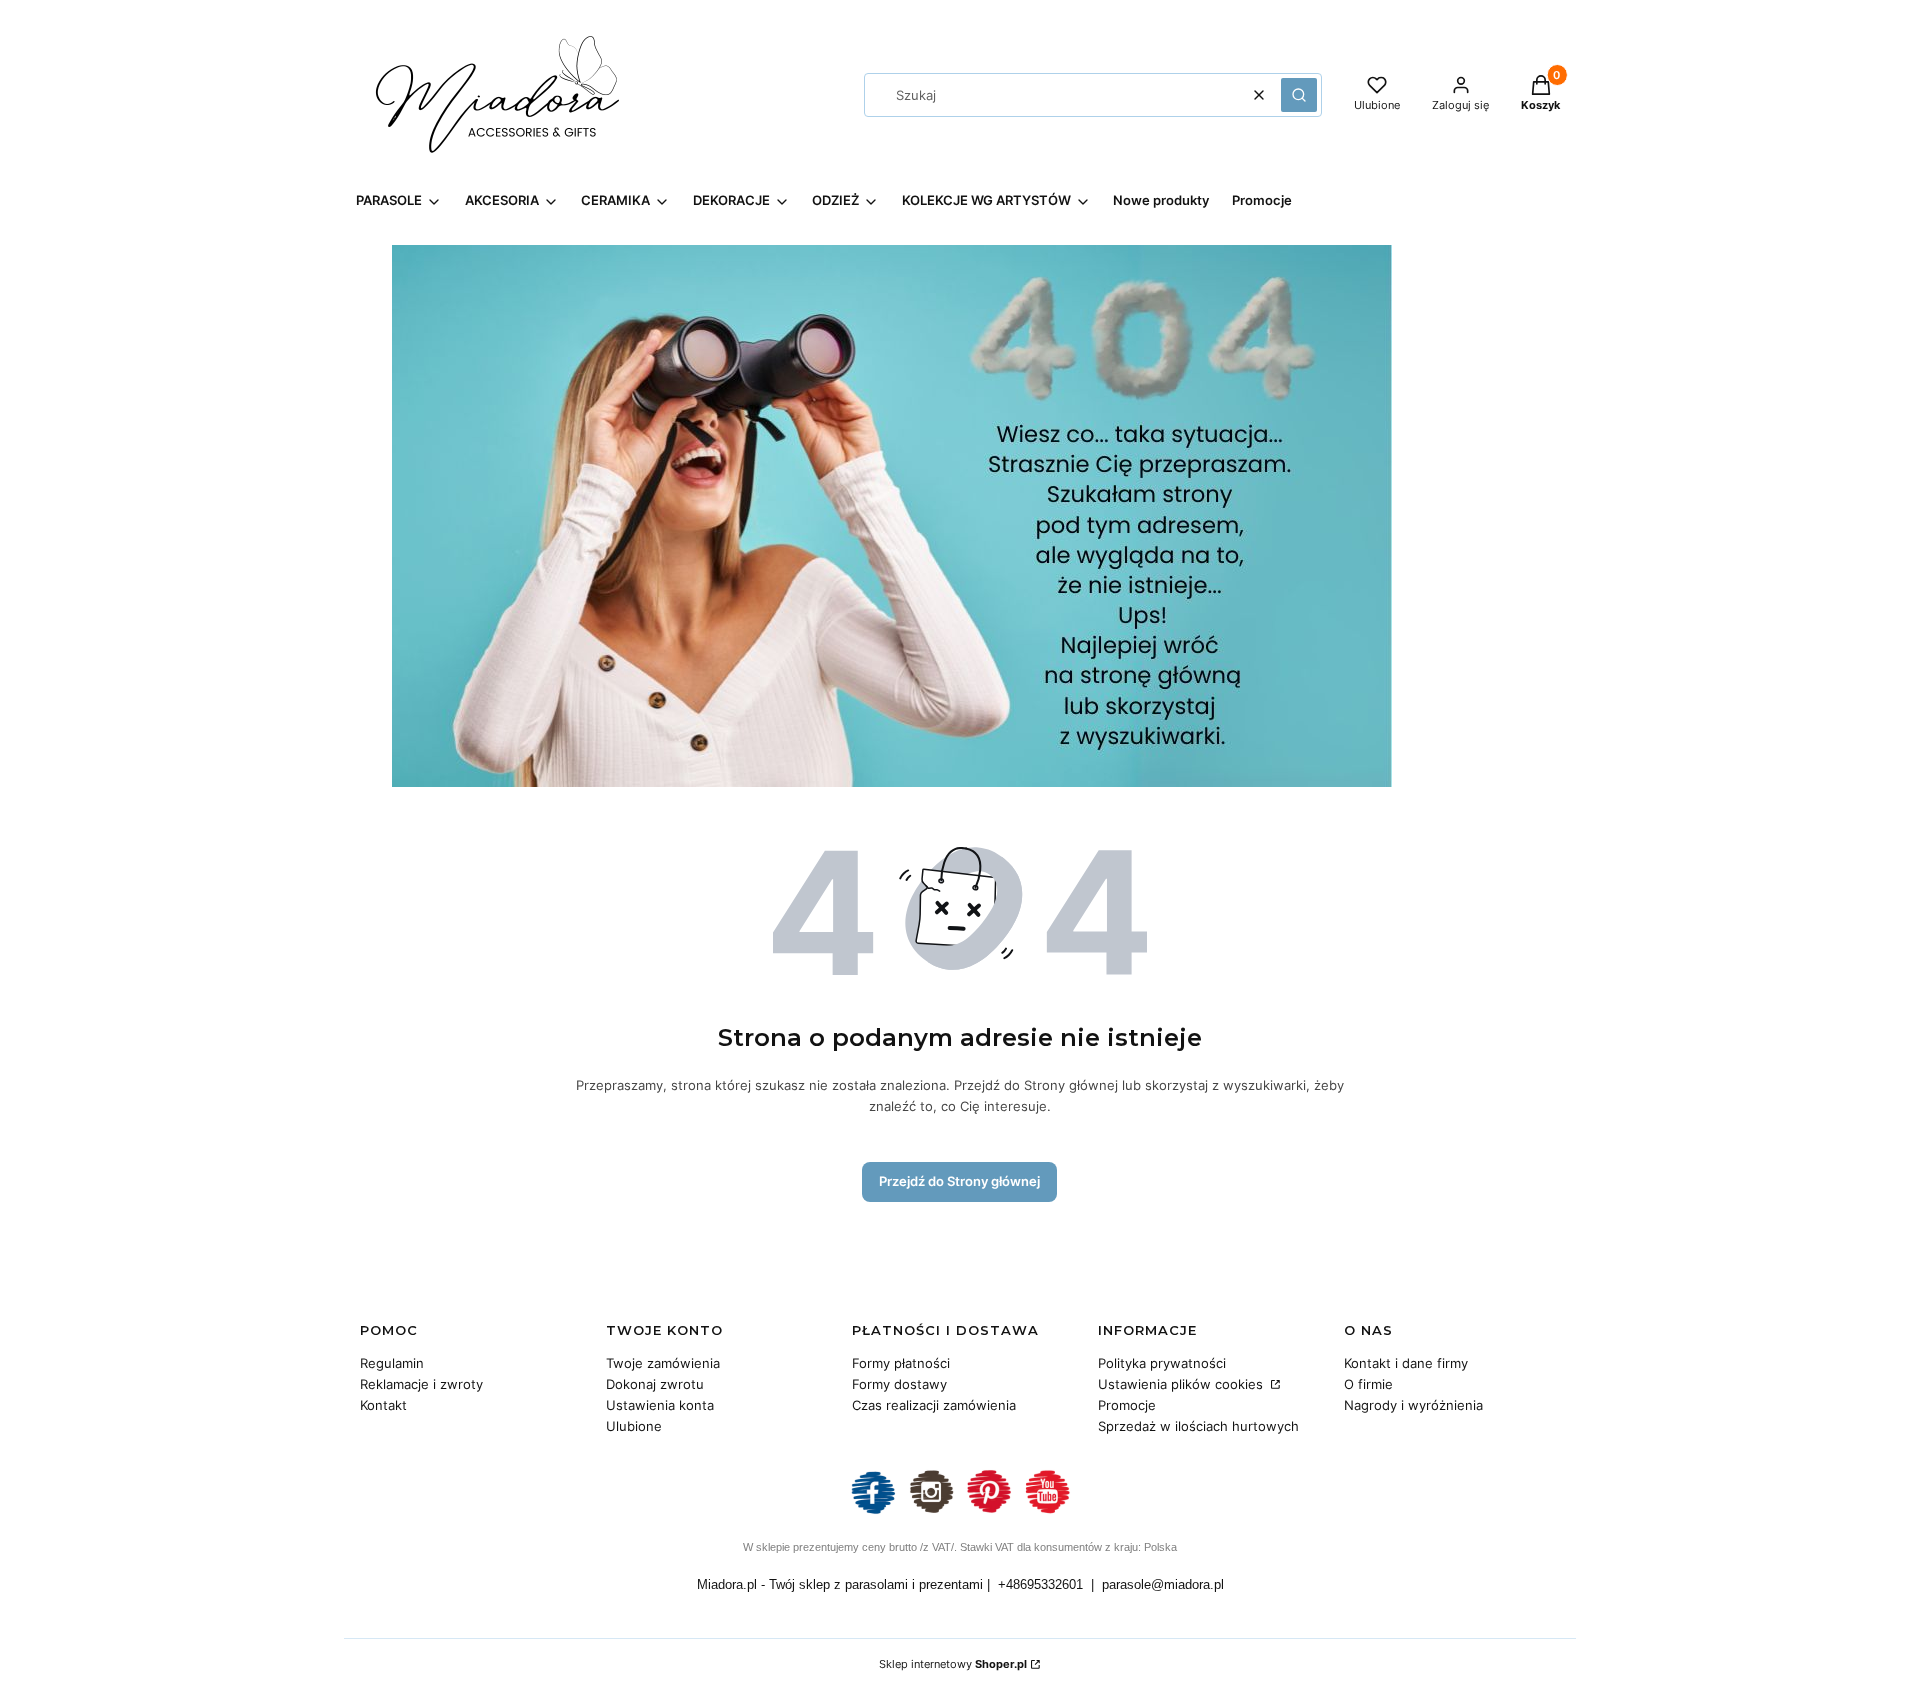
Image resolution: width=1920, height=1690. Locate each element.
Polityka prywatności (1162, 1363)
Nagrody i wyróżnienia (1413, 1405)
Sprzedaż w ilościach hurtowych (1198, 1426)
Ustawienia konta (660, 1405)
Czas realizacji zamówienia (934, 1405)
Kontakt (383, 1405)
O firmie (1368, 1384)
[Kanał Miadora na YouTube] (1047, 1511)
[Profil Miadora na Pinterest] (989, 1511)
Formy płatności (901, 1363)
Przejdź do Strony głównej (959, 1181)
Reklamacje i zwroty (421, 1384)
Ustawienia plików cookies (1182, 1384)
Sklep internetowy (953, 1664)
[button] (1299, 95)
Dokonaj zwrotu (655, 1384)
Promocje (1127, 1405)
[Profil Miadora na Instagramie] (931, 1511)
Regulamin (392, 1363)
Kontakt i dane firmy (1406, 1363)
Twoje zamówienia (663, 1363)
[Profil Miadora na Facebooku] (873, 1511)
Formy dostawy (899, 1384)
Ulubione (634, 1426)
